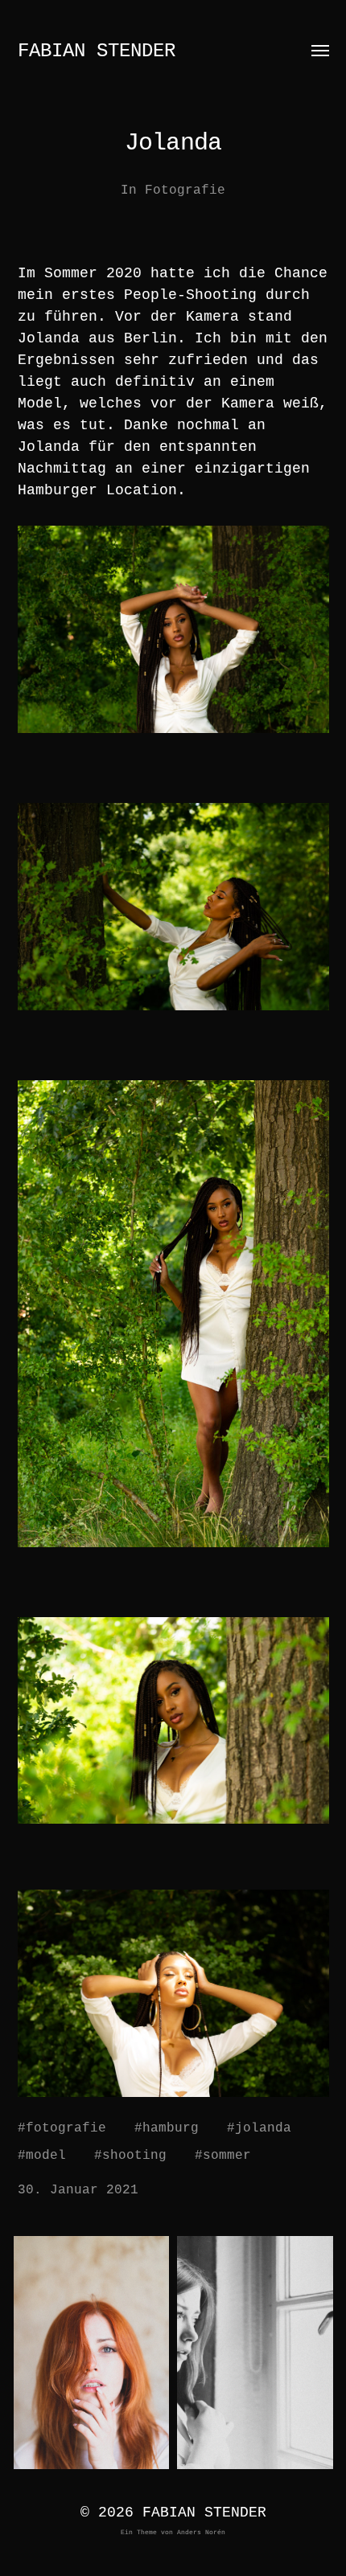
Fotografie (185, 190)
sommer (227, 2156)
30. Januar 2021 (78, 2190)
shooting (134, 2156)
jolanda (263, 2128)
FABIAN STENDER (97, 51)
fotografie (66, 2128)
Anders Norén (201, 2532)
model (46, 2156)
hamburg (171, 2128)
